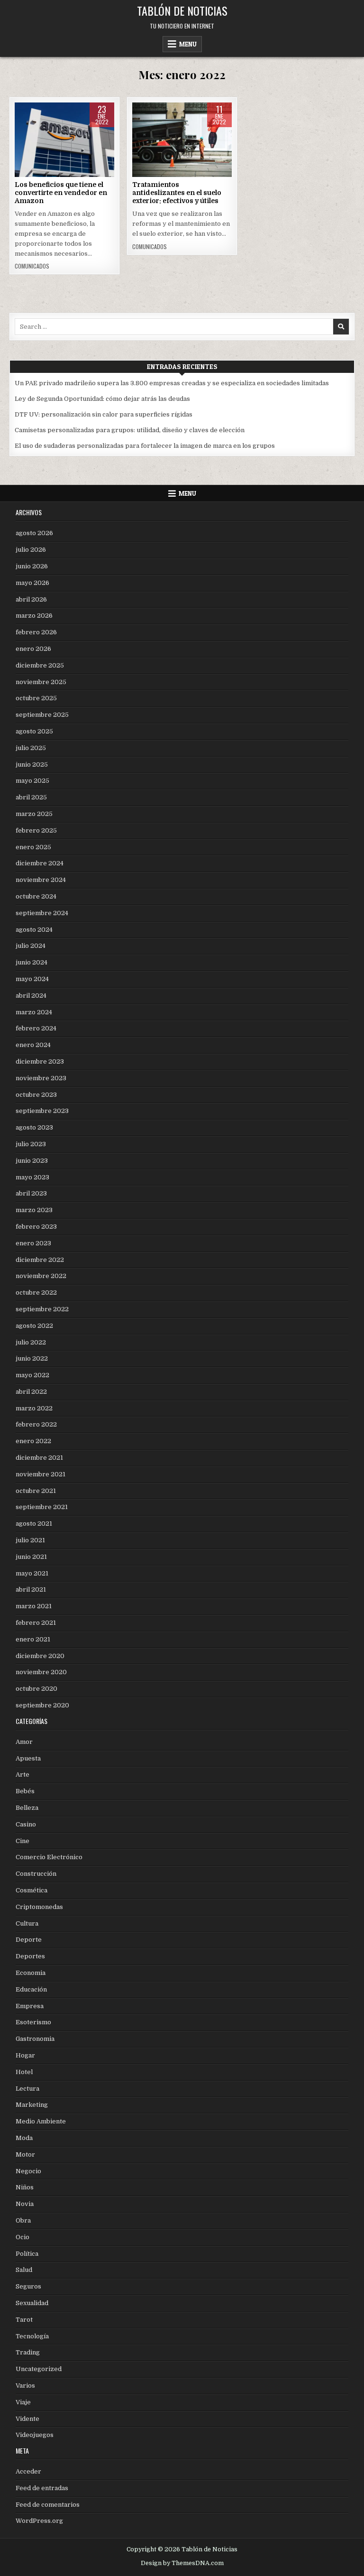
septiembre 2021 (42, 1507)
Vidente (27, 2419)
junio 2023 (32, 1161)
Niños (25, 2187)
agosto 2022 (34, 1326)
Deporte (29, 1940)
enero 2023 (33, 1243)
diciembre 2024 (40, 863)
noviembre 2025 (41, 682)
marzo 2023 (34, 1210)
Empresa (30, 2006)
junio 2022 (32, 1358)
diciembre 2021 (39, 1458)
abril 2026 (31, 599)
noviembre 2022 (41, 1276)
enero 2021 (33, 1639)
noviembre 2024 (41, 880)
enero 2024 (33, 1045)
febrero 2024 (36, 1028)
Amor (24, 1742)
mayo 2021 (32, 1573)
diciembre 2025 (40, 665)
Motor (25, 2154)
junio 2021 (31, 1557)
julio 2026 (31, 550)
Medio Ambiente (41, 2121)
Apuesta (28, 1758)
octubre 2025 (36, 698)
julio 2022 (31, 1342)
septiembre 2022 (42, 1309)
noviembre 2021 (41, 1474)
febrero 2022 (36, 1424)
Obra (182, 133)
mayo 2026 (32, 583)
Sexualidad (32, 2303)
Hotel (24, 2072)
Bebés (25, 1791)
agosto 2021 (34, 1524)
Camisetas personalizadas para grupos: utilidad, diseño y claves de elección (130, 430)
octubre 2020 (36, 1689)
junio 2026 (32, 566)
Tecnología (32, 2336)
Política (27, 2254)
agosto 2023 (34, 1127)
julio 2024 (31, 946)
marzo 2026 (34, 616)
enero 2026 (33, 649)
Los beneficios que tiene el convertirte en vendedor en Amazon (61, 193)
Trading (28, 2352)
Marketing (32, 2105)
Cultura (27, 1923)
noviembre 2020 (41, 1672)
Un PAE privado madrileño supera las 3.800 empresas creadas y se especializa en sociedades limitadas (172, 383)
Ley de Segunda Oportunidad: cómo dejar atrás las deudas (102, 399)
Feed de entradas (42, 2488)
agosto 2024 (34, 930)
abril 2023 (31, 1193)
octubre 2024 (36, 896)
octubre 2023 (36, 1095)
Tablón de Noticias (182, 10)
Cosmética (32, 1890)
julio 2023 (31, 1144)
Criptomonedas (39, 1907)
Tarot (24, 2320)
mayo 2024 (32, 979)
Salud (24, 2270)
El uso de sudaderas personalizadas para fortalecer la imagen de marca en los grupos (145, 446)
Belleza (27, 1808)
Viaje (23, 2402)
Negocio (28, 2171)
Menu (188, 44)
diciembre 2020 (40, 1656)
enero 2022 (33, 1441)
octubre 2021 (36, 1491)
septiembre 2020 (42, 1705)
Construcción (36, 1874)
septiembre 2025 (42, 715)
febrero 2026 (36, 632)
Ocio (23, 2237)
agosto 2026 (34, 533)
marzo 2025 (34, 814)
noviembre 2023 (41, 1078)
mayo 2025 (32, 781)
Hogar (25, 2055)
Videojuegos (35, 2435)
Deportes (30, 1956)
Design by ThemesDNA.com (182, 2563)
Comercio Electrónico (64, 133)
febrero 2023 (36, 1227)
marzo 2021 (34, 1606)
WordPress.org (39, 2521)
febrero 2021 (36, 1623)
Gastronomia (35, 2039)
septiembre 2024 (42, 913)
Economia (31, 1973)
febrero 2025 (36, 830)
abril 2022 (31, 1392)
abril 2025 (31, 797)
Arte (23, 1774)
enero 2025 (33, 847)
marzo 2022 (34, 1408)
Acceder (28, 2471)
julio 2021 (30, 1540)
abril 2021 (31, 1589)
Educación (31, 1989)
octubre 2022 (36, 1293)
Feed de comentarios (48, 2505)
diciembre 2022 (40, 1260)
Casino (26, 1824)
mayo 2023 (32, 1177)
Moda (24, 2138)
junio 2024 (32, 962)
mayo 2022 (32, 1375)
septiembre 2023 (42, 1111)
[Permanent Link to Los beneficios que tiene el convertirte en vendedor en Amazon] (64, 140)
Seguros (28, 2286)
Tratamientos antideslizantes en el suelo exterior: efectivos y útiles (177, 193)
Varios (25, 2386)
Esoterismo (33, 2022)
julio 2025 (31, 748)
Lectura (27, 2089)
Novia (25, 2204)
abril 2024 (31, 996)
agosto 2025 (34, 731)
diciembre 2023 (40, 1061)
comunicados (32, 266)
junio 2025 (32, 764)
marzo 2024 (34, 1012)
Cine (23, 1841)
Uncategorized (39, 2369)
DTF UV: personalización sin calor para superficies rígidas (104, 414)
